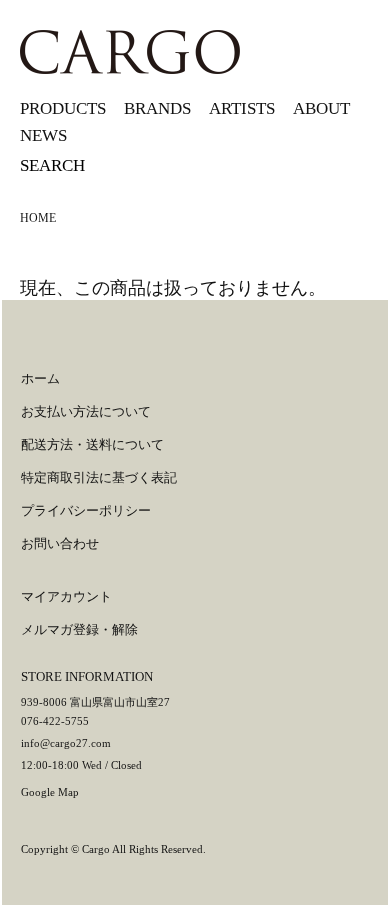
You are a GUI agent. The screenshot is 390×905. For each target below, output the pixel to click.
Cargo (96, 849)
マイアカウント (66, 596)
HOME (38, 218)
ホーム (40, 378)
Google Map (50, 792)
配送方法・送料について (92, 444)
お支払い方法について (86, 411)
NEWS (43, 135)
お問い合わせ (60, 543)
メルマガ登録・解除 (79, 629)
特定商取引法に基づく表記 (99, 477)
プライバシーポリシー (86, 510)
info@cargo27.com (66, 743)
